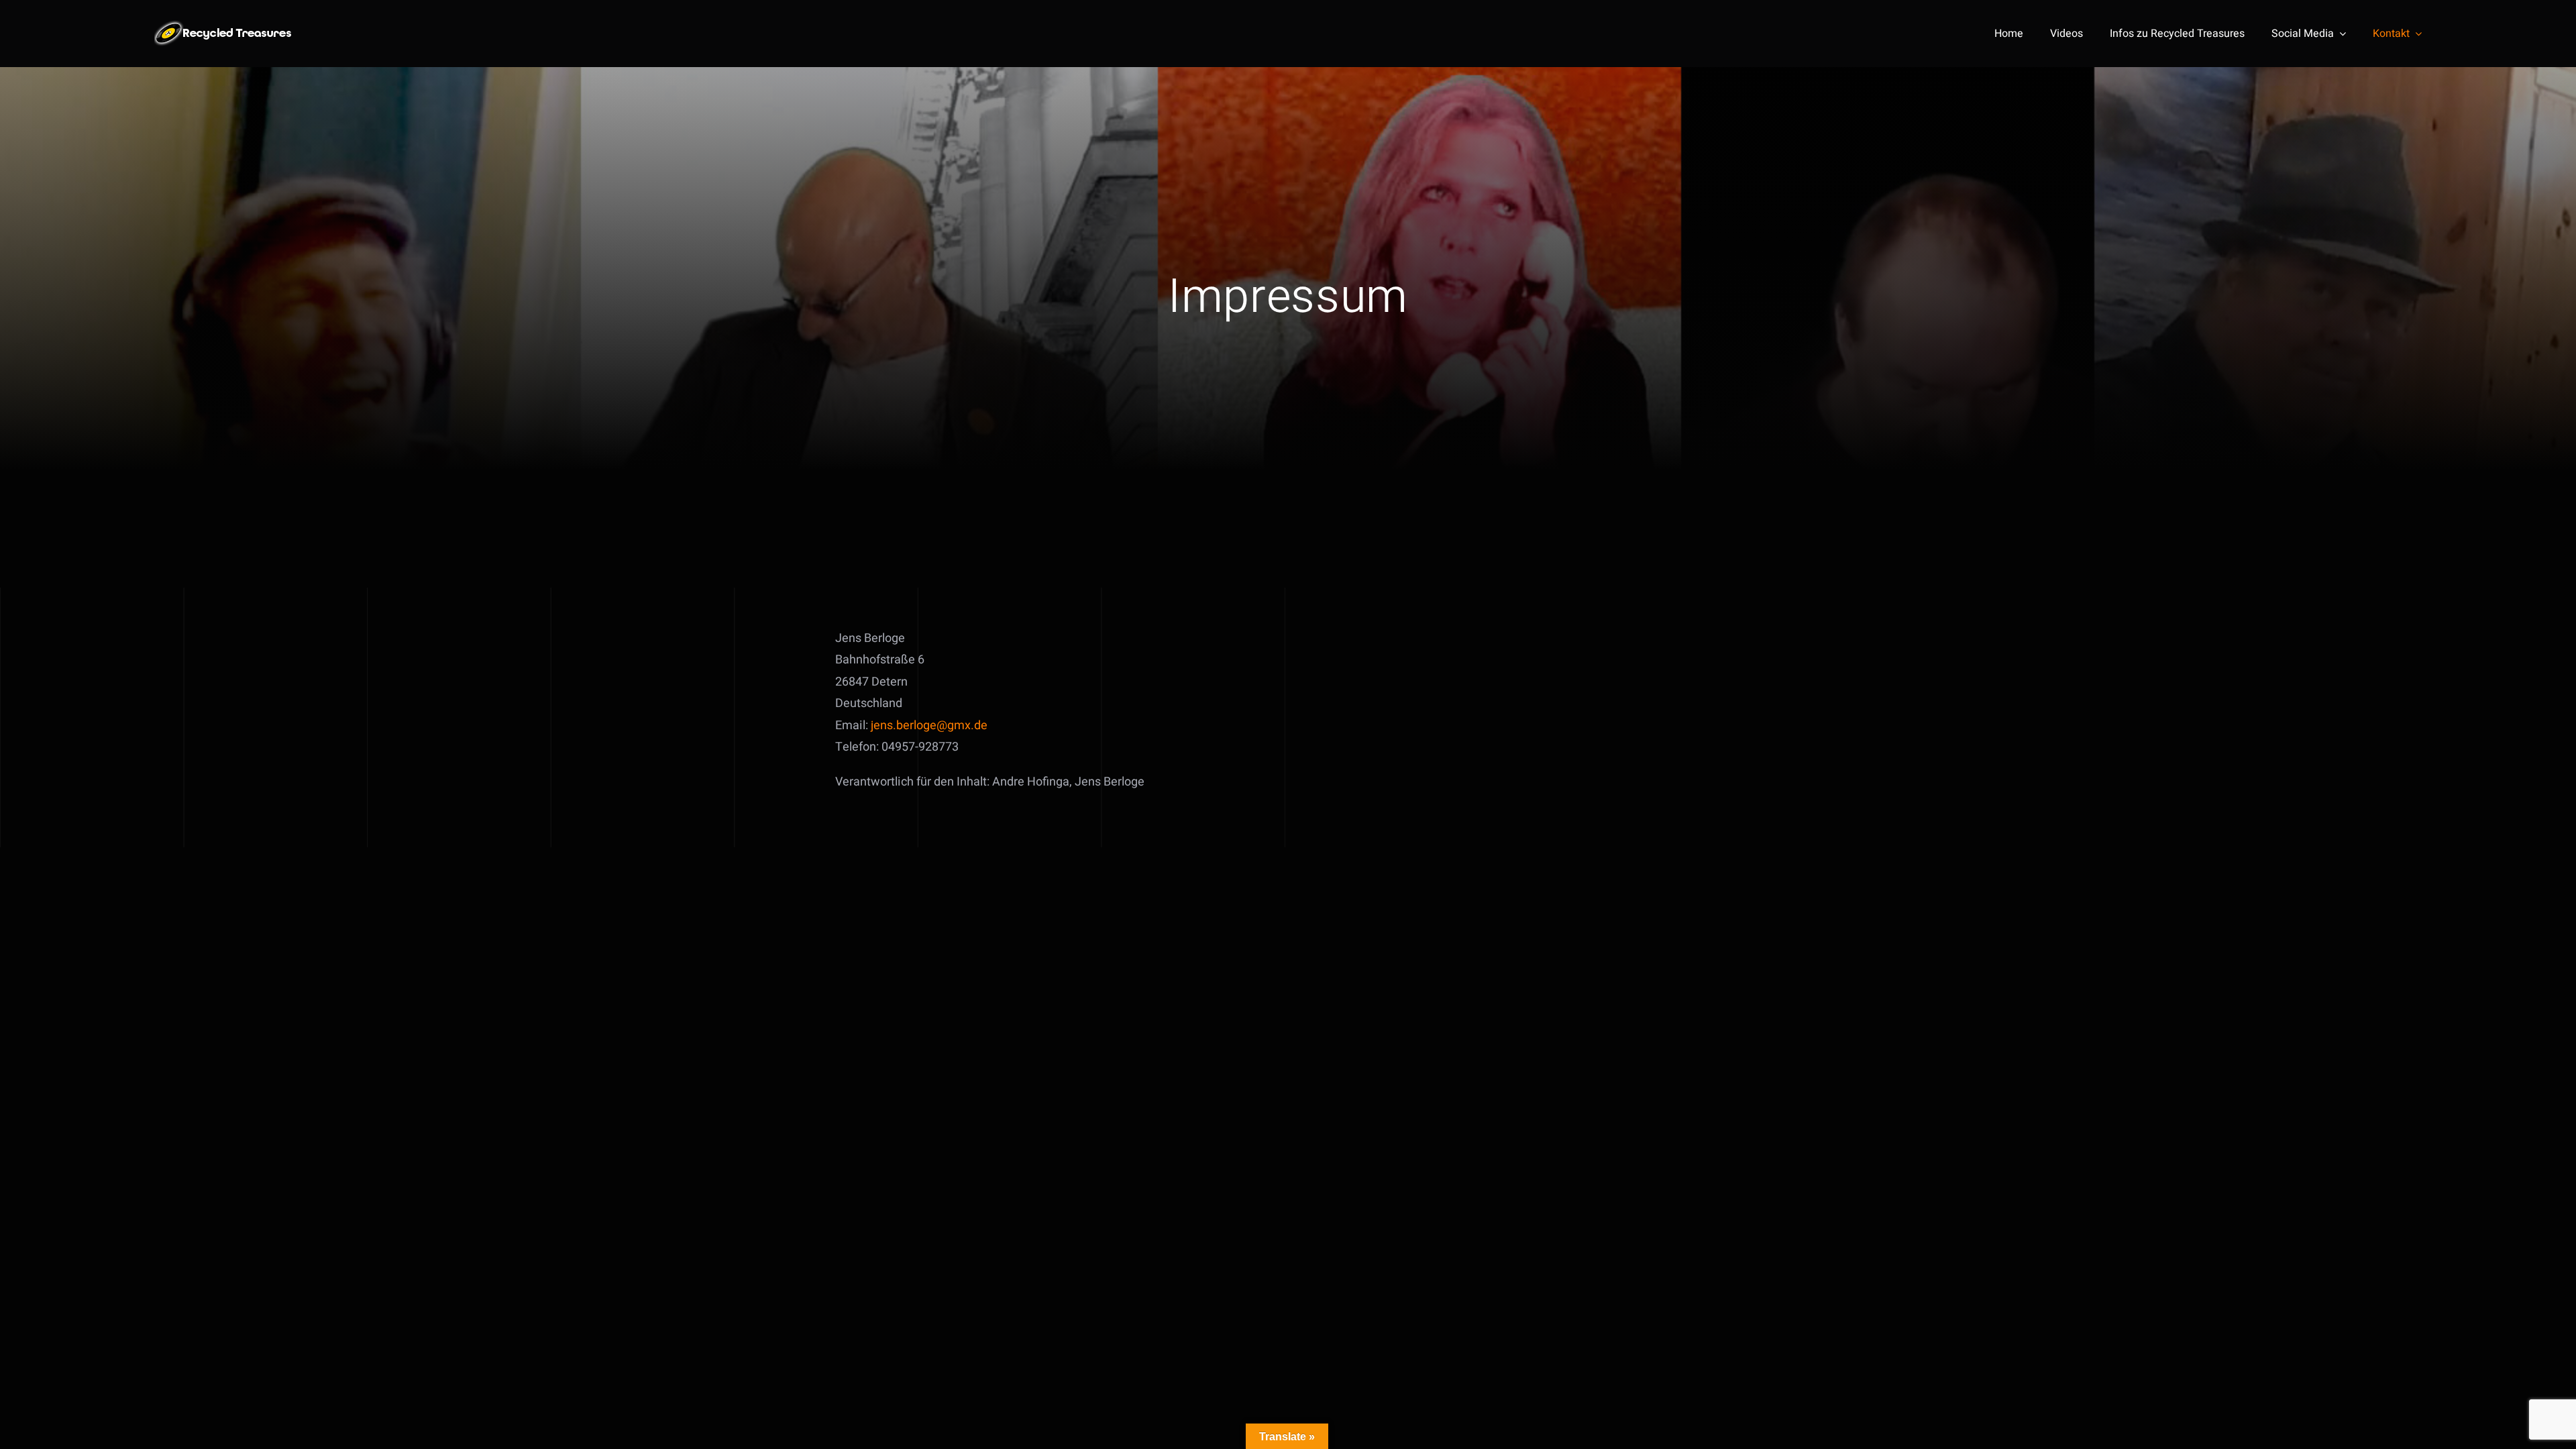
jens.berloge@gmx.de (929, 726)
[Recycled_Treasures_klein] (225, 26)
